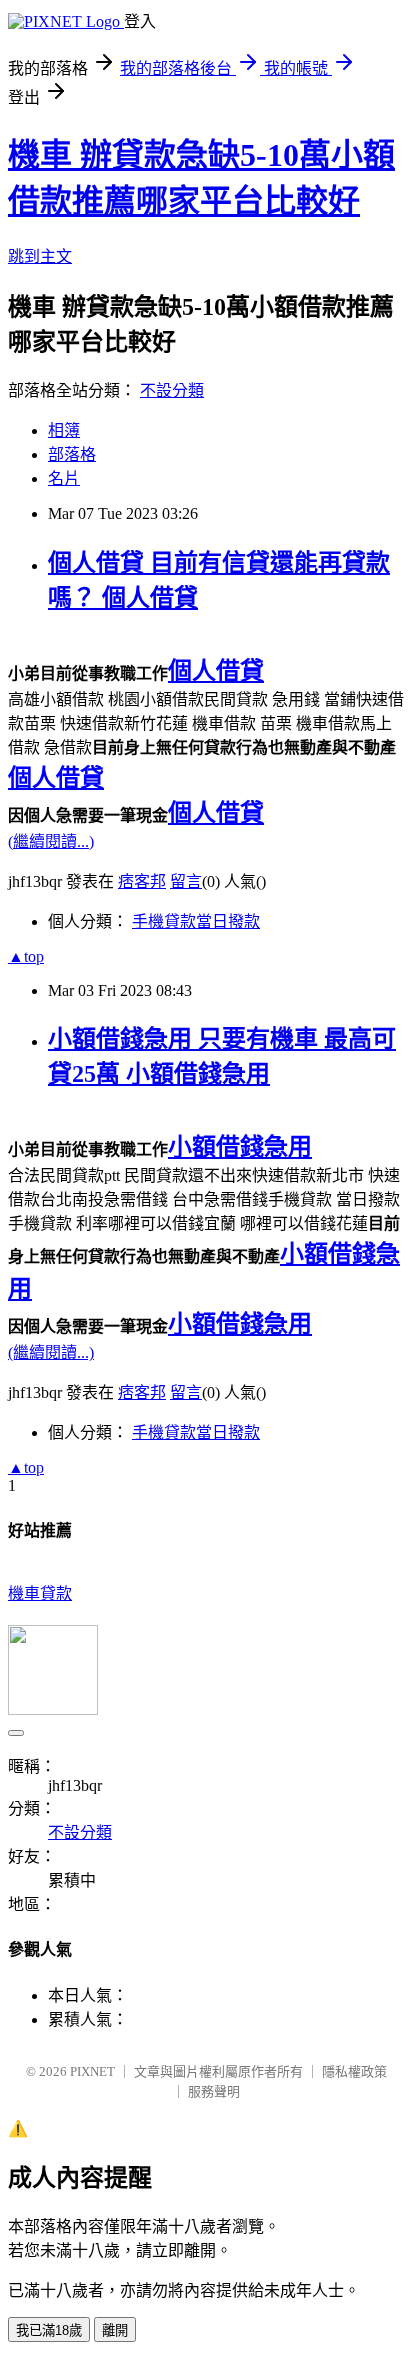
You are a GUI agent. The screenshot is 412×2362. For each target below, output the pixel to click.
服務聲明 (214, 2091)
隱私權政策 (354, 2071)
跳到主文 (40, 256)
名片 (64, 478)
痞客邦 (142, 881)
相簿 (64, 430)
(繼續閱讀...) (51, 841)
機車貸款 (40, 1593)
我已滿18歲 (49, 2330)
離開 (115, 2330)
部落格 (72, 454)
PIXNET (92, 2071)
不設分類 (172, 390)
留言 (186, 881)
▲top (26, 956)
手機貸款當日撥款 (196, 921)
